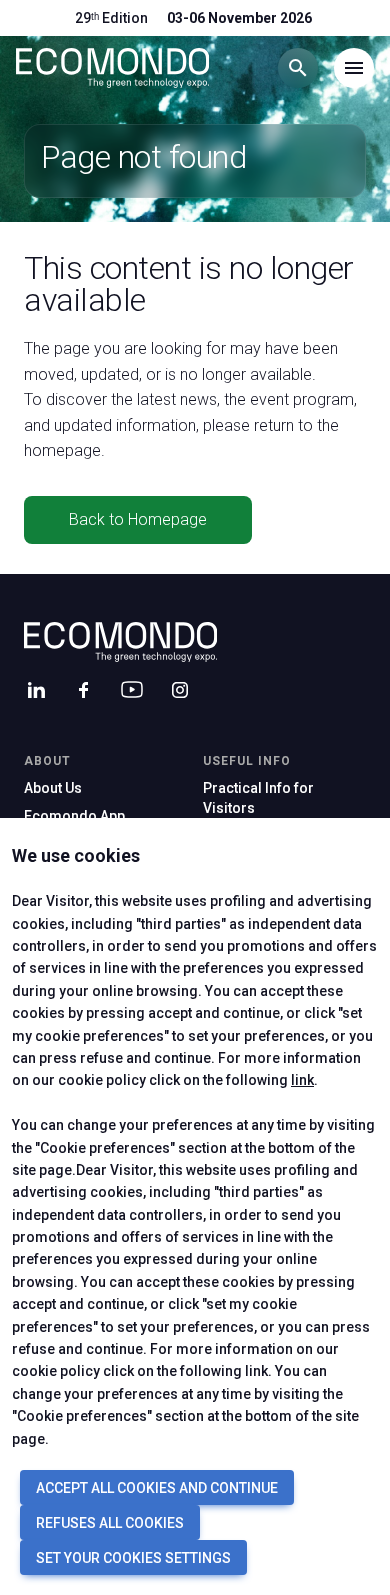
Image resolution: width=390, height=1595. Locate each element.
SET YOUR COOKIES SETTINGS (133, 1558)
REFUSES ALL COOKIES (110, 1523)
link (302, 1080)
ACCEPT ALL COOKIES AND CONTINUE (157, 1488)
